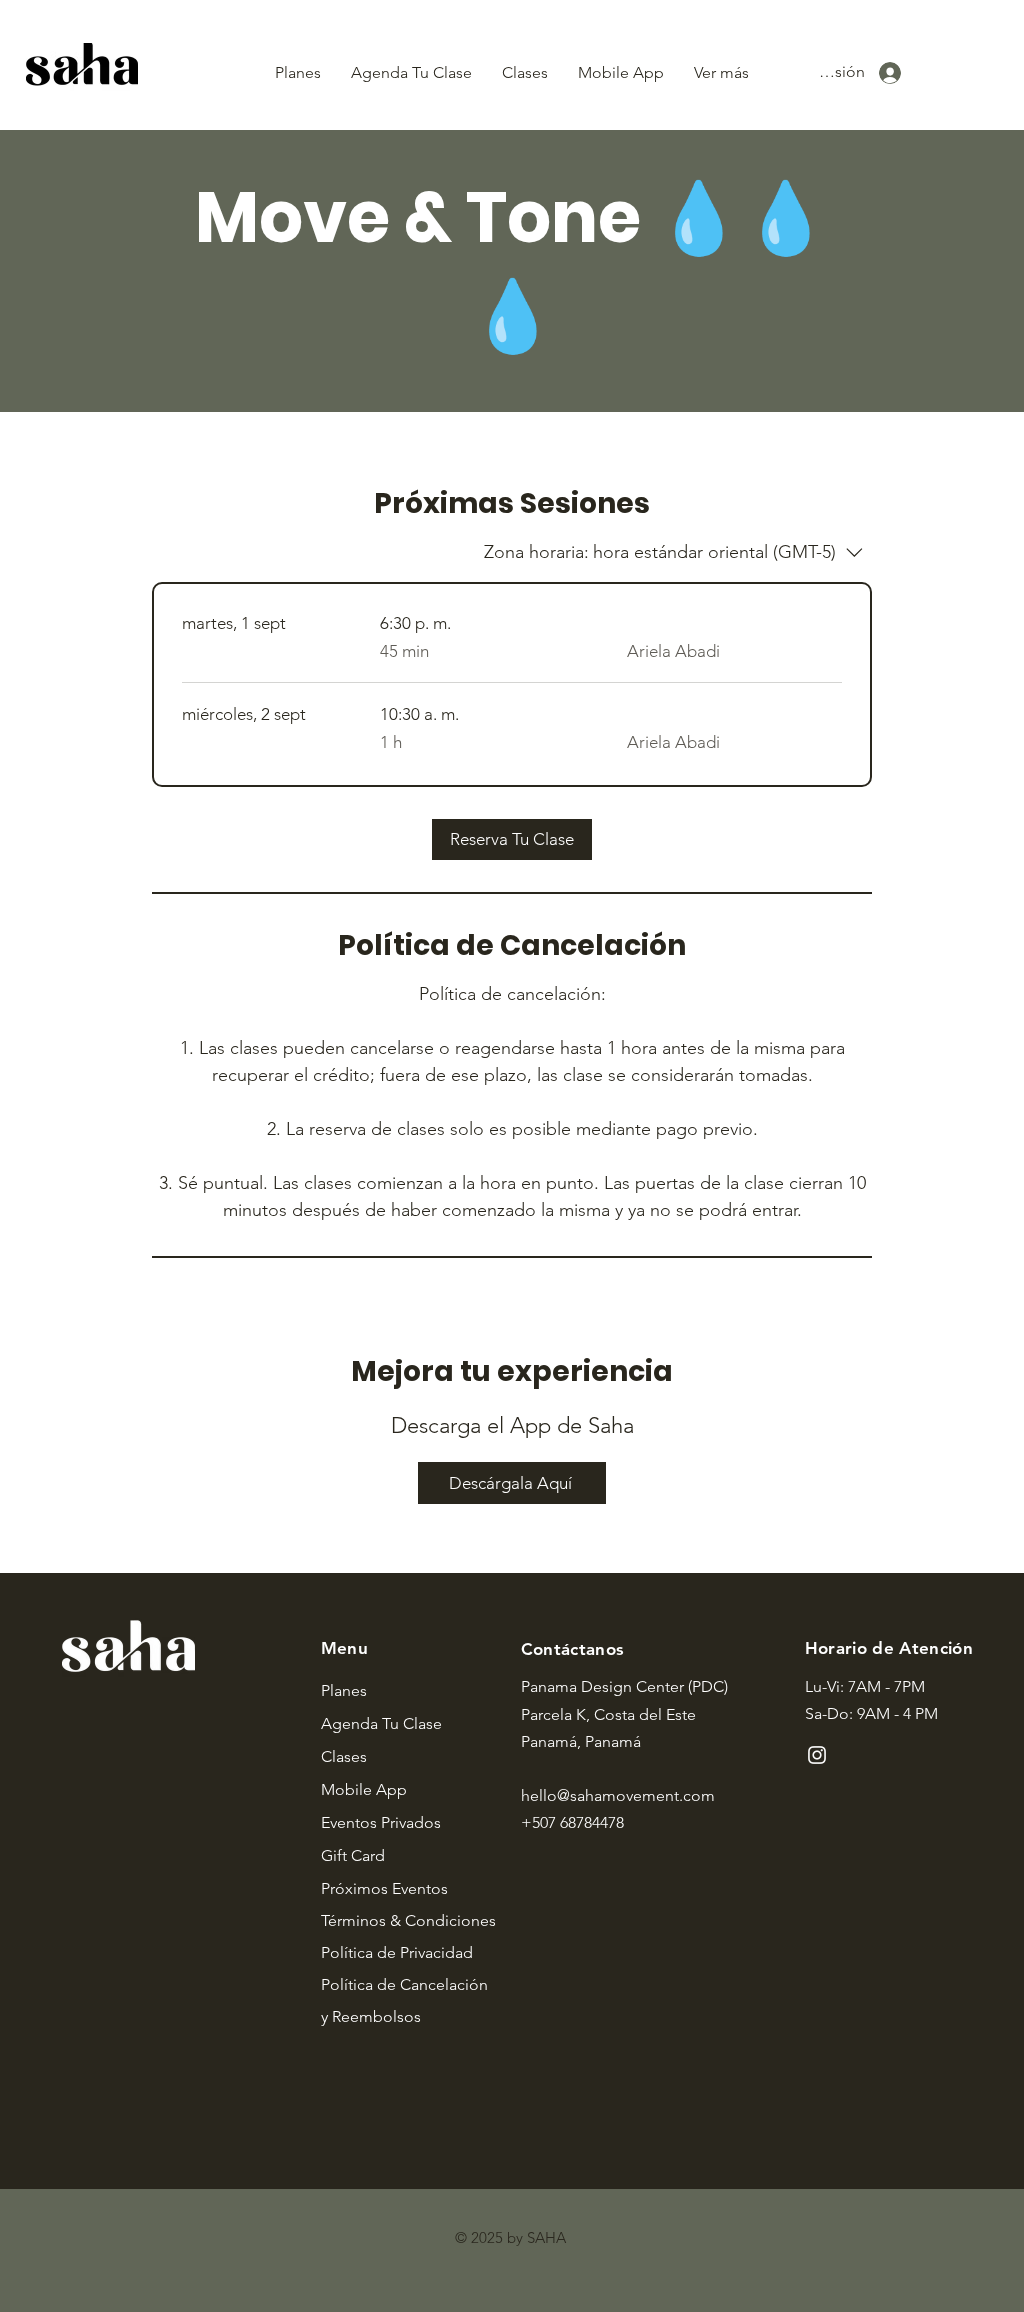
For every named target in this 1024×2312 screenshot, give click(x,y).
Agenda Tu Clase (381, 1723)
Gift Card (353, 1855)
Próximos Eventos (384, 1888)
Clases (344, 1756)
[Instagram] (817, 1755)
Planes (344, 1690)
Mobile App (364, 1789)
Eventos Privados (381, 1822)
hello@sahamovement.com (618, 1795)
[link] (512, 839)
